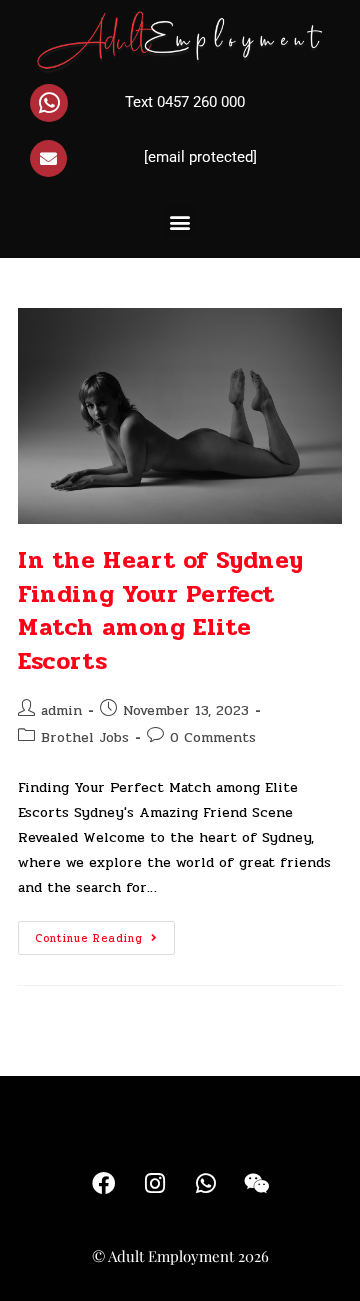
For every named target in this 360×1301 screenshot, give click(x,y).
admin (61, 710)
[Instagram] (155, 1184)
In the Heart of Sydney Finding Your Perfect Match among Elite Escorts (160, 611)
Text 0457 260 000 (185, 102)
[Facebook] (104, 1184)
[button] (180, 221)
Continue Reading (105, 934)
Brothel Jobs (85, 737)
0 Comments (213, 737)
